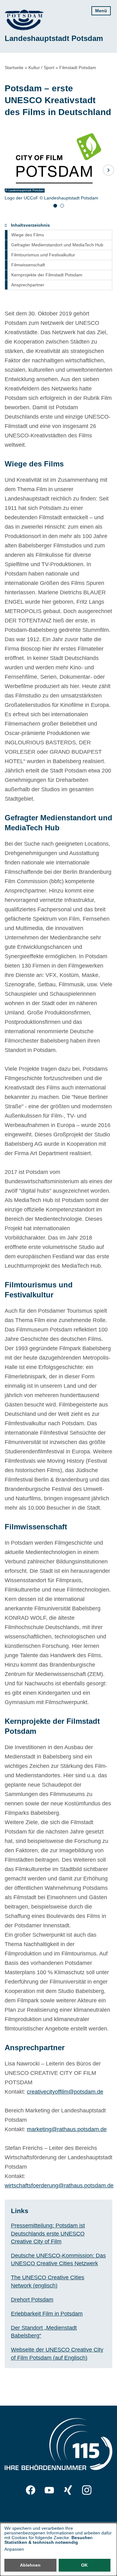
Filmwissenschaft (28, 265)
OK (84, 2565)
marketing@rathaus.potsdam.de (67, 2129)
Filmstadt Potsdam (78, 68)
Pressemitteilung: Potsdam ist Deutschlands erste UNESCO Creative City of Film (48, 2233)
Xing (68, 2490)
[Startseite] (24, 20)
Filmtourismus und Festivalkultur (43, 255)
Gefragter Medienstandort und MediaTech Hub (57, 245)
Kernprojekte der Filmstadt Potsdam (47, 275)
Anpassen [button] (14, 2549)
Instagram (87, 2490)
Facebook (31, 2490)
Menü (101, 11)
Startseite (14, 68)
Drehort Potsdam (32, 2300)
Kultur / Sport (41, 68)
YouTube (49, 2490)
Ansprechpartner (28, 285)
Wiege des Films (28, 235)
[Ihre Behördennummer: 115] (58, 2445)
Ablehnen (30, 2565)
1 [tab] (55, 206)
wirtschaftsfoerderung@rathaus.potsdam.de (59, 2186)
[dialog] (58, 2549)
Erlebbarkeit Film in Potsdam (47, 2314)
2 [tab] (62, 206)
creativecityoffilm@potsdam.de (65, 2092)
